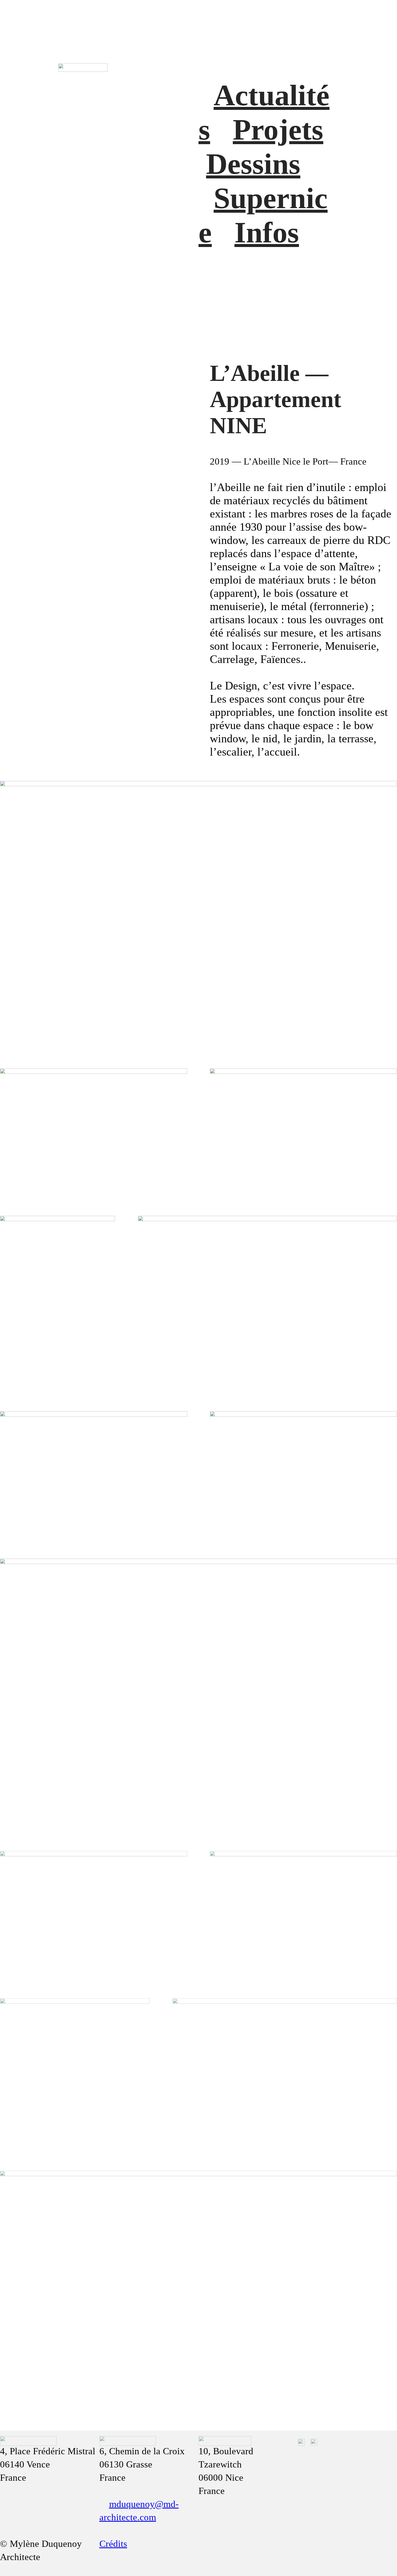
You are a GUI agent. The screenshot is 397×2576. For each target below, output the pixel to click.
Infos (267, 232)
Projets (278, 130)
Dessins (253, 164)
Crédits (113, 2544)
